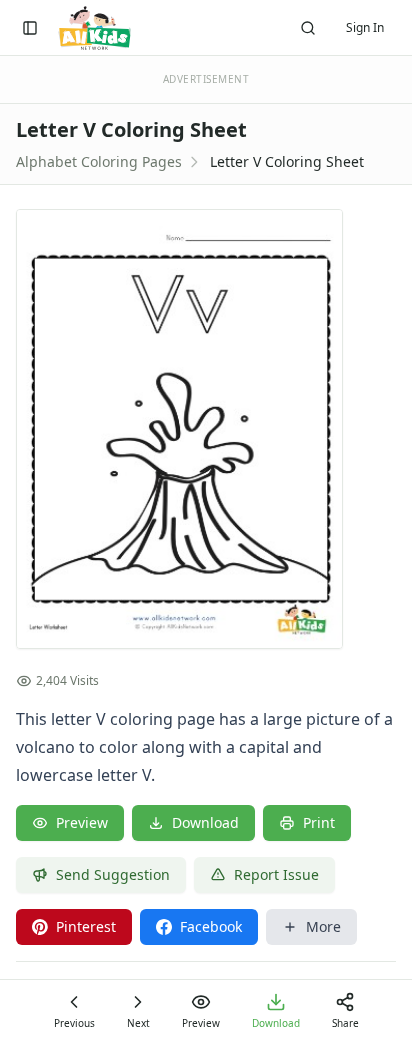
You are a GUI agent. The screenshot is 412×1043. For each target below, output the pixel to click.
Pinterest (86, 926)
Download (205, 822)
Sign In (365, 27)
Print (319, 822)
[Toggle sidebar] (30, 28)
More (323, 926)
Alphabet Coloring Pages (99, 161)
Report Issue (276, 874)
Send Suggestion (113, 874)
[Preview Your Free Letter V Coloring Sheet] (206, 429)
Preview (82, 822)
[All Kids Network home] (94, 28)
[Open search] (308, 28)
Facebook (211, 926)
